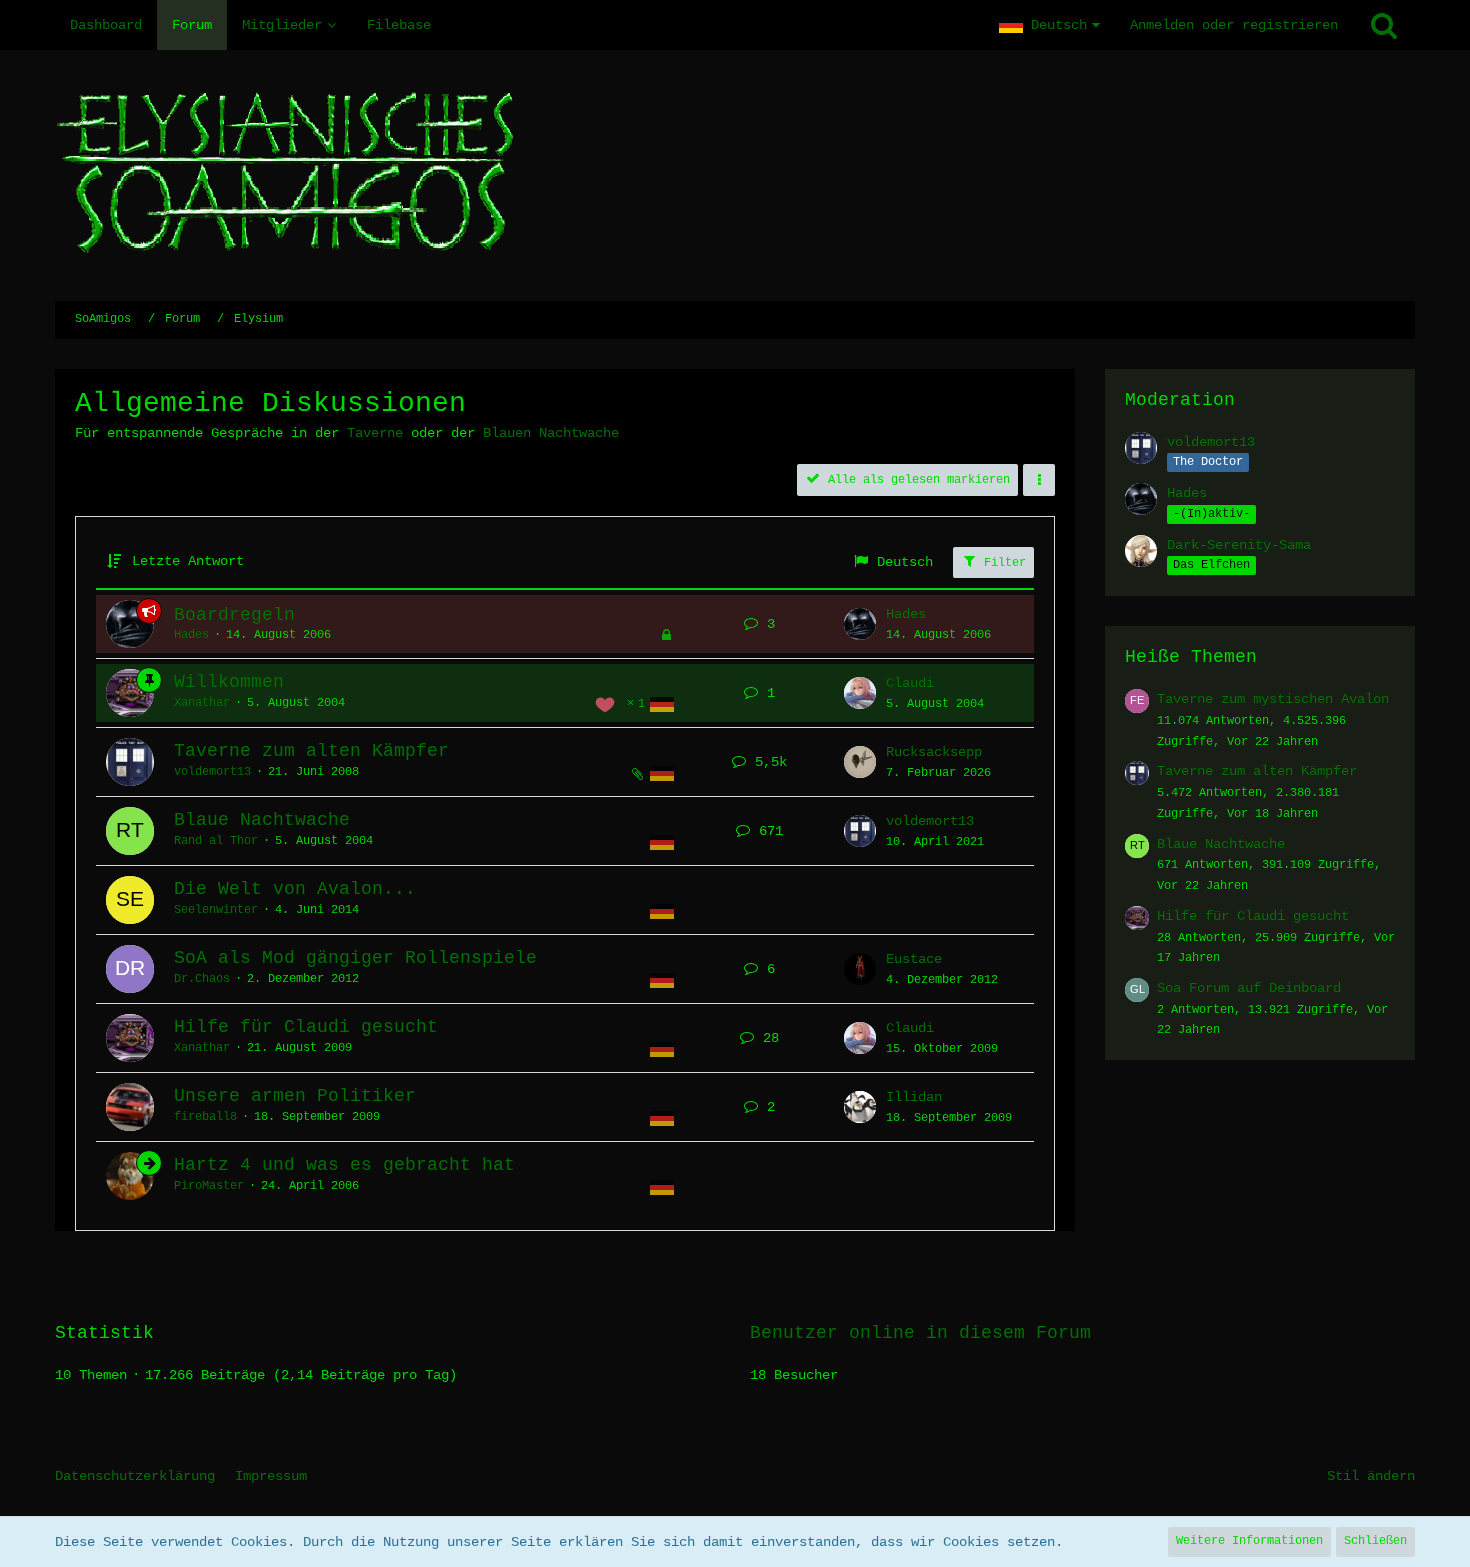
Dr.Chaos (202, 979)
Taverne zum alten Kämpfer (311, 751)
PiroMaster (209, 1186)
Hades (191, 635)
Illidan (914, 1097)
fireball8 (205, 1117)
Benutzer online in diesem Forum (920, 1333)
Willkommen (229, 682)
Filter (1001, 563)
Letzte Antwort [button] (188, 561)
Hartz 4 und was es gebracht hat (344, 1165)
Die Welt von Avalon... (295, 889)
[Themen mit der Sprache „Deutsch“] (662, 705)
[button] (1049, 25)
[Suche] (1384, 25)
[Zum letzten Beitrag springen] (860, 624)
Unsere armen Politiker (295, 1096)
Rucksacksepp (934, 752)
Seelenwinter (216, 910)
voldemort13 (212, 772)
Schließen (1375, 1541)
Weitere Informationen (1249, 1541)
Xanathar (202, 703)
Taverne (375, 433)
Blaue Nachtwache (262, 820)
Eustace (914, 959)
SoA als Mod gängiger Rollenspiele (355, 958)
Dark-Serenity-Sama (1239, 545)
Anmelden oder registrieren (1234, 25)
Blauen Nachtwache (551, 433)
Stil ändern (1371, 1476)
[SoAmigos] (735, 175)
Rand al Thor (216, 841)
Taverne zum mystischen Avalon (1273, 699)
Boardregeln (234, 615)
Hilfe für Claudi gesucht (306, 1027)
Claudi (910, 683)
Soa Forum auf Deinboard (1249, 988)
